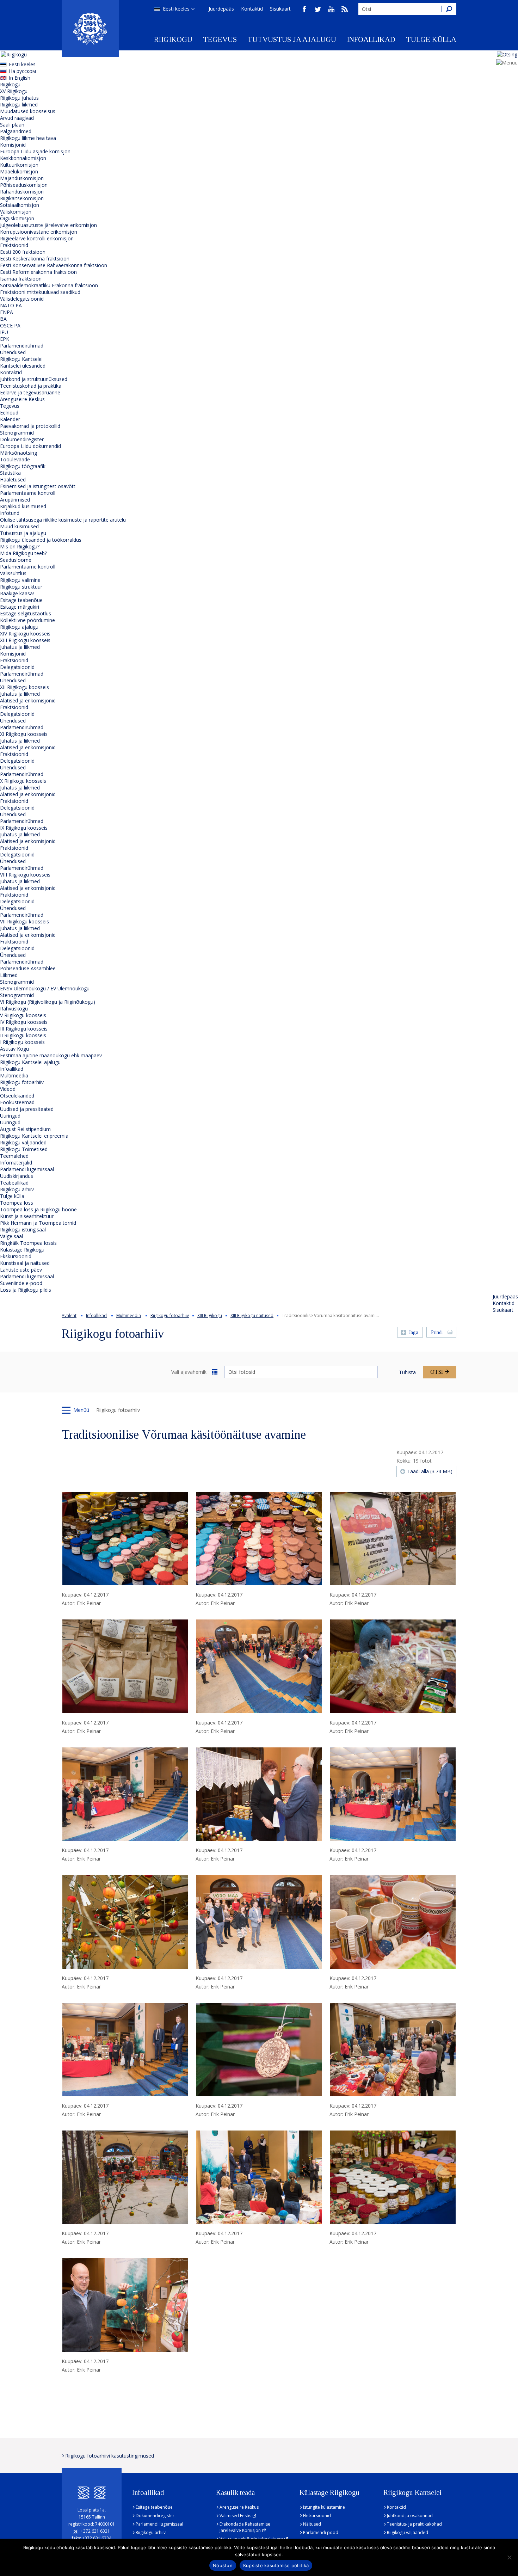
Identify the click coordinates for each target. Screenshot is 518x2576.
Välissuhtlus (13, 573)
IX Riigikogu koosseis (24, 828)
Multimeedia (14, 1075)
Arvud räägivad (17, 118)
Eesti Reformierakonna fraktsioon (38, 272)
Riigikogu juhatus (19, 98)
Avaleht (69, 1315)
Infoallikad (371, 39)
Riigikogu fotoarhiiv (22, 1082)
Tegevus (220, 39)
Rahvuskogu (14, 1009)
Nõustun (223, 2565)
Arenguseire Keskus (22, 399)
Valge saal (11, 1236)
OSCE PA (10, 325)
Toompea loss (17, 1203)
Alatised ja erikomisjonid (28, 700)
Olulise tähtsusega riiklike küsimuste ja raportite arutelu (63, 520)
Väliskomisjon (16, 212)
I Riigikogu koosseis (22, 1042)
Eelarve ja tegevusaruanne (30, 392)
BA (3, 319)
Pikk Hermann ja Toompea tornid (38, 1223)
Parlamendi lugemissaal (27, 1169)
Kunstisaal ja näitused (25, 1263)
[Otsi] (449, 9)
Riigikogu (173, 39)
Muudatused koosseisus (28, 111)
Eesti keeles (176, 9)
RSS (345, 9)
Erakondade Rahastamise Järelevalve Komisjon (245, 2527)
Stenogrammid (17, 433)
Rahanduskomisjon (22, 192)
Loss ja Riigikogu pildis (26, 1290)
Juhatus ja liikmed (20, 647)
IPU (4, 332)
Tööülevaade (15, 459)
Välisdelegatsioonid (22, 299)
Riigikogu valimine (20, 580)
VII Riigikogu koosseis (24, 921)
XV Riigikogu (14, 91)
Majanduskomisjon (22, 178)
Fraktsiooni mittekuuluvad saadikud (40, 292)
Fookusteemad (17, 1102)
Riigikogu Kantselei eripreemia (34, 1136)
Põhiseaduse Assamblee (28, 968)
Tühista (407, 1372)
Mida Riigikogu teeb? (23, 553)
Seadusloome (16, 560)
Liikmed (9, 975)
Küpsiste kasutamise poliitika (276, 2565)
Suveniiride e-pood (21, 1283)
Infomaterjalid (16, 1163)
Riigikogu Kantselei (21, 359)
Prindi (437, 1332)
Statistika (10, 473)
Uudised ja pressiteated (27, 1109)
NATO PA (11, 305)
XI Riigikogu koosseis (24, 734)
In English (20, 78)
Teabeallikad (14, 1183)
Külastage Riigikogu (22, 1250)
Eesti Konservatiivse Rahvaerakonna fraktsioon (54, 265)
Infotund (10, 513)
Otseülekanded (17, 1096)
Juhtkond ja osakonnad (410, 2516)
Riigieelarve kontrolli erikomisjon (37, 238)
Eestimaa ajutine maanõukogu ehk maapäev (51, 1055)
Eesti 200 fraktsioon (23, 252)
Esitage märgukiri (20, 607)
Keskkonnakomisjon (23, 158)
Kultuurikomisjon (19, 165)
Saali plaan (12, 125)
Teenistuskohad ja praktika (31, 386)
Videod (8, 1089)
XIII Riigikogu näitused (252, 1315)
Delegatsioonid (17, 667)
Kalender (10, 419)
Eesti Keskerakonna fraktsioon (35, 259)
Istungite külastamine (324, 2507)
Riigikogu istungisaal (23, 1229)
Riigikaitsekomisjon (22, 198)
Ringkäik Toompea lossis (28, 1243)
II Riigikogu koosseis (23, 1035)
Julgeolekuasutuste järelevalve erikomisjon (48, 225)
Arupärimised (15, 500)
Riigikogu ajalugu (19, 627)
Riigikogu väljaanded (23, 1142)
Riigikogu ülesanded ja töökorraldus (41, 540)
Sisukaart (280, 9)
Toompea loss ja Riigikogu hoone (38, 1209)
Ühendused (13, 352)
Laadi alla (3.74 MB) (430, 1471)
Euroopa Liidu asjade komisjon (35, 151)
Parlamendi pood (321, 2532)
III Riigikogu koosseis (24, 1029)
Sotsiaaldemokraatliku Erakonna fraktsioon (49, 285)
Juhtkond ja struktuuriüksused (34, 379)
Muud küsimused (19, 526)
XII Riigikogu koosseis (24, 687)
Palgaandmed (16, 131)
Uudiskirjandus (17, 1176)
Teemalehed (14, 1156)
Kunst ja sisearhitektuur (27, 1216)
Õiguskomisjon (17, 218)
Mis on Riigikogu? (20, 546)
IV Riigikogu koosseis (24, 1022)
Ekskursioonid (16, 1256)
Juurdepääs (221, 9)
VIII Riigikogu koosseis (25, 875)
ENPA (7, 312)
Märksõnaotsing (18, 453)
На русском (22, 71)
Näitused (312, 2524)
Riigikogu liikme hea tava (28, 138)
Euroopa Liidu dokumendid (30, 446)
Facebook (304, 9)
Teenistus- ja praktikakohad (414, 2524)
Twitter (318, 9)
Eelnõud (9, 413)
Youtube (331, 9)
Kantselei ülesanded (23, 366)
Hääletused (13, 479)
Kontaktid (252, 9)
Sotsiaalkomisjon (20, 205)
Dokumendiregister (22, 439)
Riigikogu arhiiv (17, 1189)
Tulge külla (431, 39)
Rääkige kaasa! (17, 593)
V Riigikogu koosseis (23, 1015)
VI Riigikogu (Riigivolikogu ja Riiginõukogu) (48, 1002)
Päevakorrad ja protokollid (30, 426)
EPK (5, 339)
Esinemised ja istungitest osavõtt (38, 486)
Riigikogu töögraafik (23, 466)
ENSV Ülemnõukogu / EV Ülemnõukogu (45, 988)
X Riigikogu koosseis (23, 781)
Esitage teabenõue (21, 600)
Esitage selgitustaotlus (26, 613)
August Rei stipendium (25, 1129)
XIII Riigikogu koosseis (25, 640)
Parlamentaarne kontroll (28, 493)
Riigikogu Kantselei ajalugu (30, 1062)
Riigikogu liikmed (19, 104)
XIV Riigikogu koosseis (25, 634)
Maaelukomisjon (19, 171)
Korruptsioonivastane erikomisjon (39, 232)
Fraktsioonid (14, 245)
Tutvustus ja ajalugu (292, 39)
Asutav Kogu (14, 1049)
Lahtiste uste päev (21, 1270)
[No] (509, 2557)
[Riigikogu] (90, 29)
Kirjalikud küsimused (23, 506)
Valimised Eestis (235, 2516)
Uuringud (10, 1116)
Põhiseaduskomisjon (24, 185)
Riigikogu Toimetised (24, 1149)
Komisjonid (13, 145)
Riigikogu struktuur (21, 587)
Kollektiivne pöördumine (27, 620)
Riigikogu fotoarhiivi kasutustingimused (110, 2456)
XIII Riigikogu (210, 1315)
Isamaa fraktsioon (21, 279)
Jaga (414, 1332)
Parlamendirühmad (22, 346)
